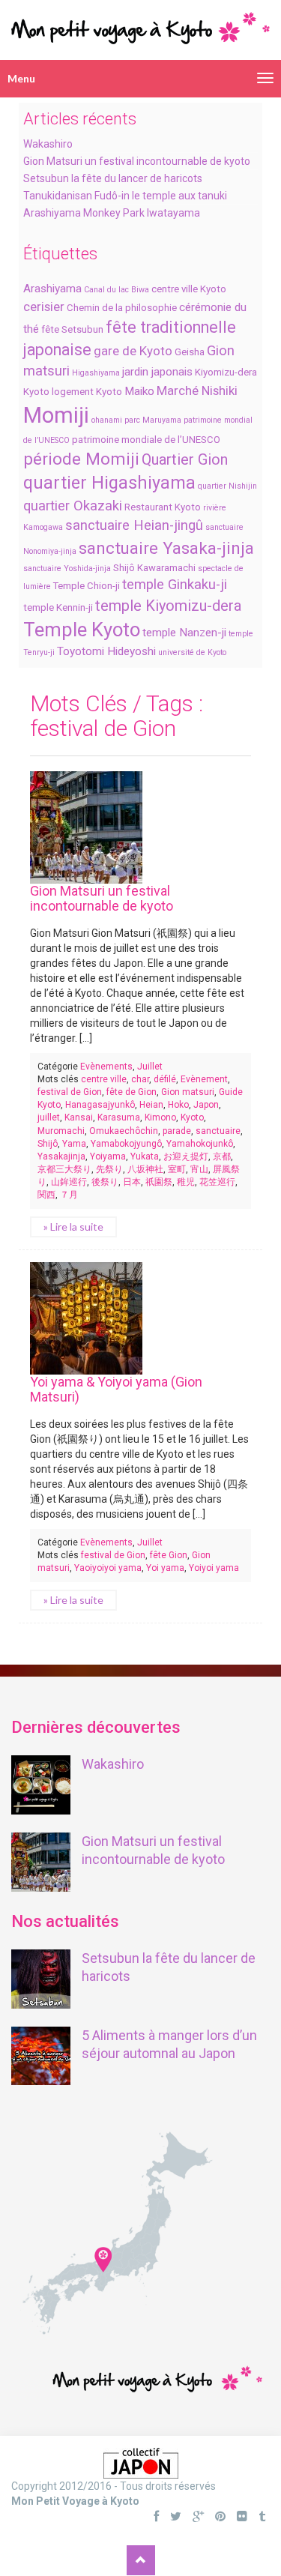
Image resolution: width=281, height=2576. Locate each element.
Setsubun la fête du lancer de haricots (113, 178)
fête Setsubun (72, 329)
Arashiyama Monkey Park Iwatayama (112, 213)
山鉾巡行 (69, 1182)
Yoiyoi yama (214, 1568)
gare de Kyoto (133, 351)
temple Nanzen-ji (184, 633)
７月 (69, 1195)
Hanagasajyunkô (100, 1105)
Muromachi (61, 1131)
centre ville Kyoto (189, 289)
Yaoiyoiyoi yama (108, 1568)
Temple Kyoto (82, 630)
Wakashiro (48, 144)
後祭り (105, 1182)
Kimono (160, 1117)
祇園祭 (159, 1182)
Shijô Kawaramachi (154, 568)
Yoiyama (108, 1156)
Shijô (48, 1144)
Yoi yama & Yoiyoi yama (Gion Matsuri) (116, 1389)
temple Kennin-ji (58, 607)
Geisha (190, 352)
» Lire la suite (73, 1227)
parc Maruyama (153, 420)
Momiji (56, 415)
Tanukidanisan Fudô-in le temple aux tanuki (125, 196)
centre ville (104, 1079)
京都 (222, 1156)
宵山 (199, 1169)
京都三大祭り (64, 1169)
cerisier (44, 307)
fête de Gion (132, 1092)
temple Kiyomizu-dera (168, 606)
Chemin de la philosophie (122, 308)
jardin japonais (157, 372)
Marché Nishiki (197, 390)
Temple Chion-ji (87, 586)
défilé (165, 1079)
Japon (206, 1105)
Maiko (139, 391)
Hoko (178, 1105)
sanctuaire (218, 1131)
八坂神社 (145, 1169)
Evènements (106, 1067)
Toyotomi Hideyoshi (106, 651)
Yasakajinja (61, 1156)
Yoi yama (165, 1568)
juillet (49, 1117)
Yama (74, 1144)
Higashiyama (96, 373)
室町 (177, 1169)
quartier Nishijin (227, 486)
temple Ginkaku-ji (175, 585)
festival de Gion (70, 1092)
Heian (151, 1105)
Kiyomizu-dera (226, 372)
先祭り (109, 1169)
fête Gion (169, 1555)
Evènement (204, 1079)
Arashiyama (52, 289)
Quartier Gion (185, 459)
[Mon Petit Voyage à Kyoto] (140, 21)
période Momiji (81, 459)
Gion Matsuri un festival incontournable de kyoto (137, 161)
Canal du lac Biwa (117, 290)
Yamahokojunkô (200, 1144)
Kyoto (36, 392)
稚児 (186, 1182)
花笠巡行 (217, 1182)
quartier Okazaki (73, 506)
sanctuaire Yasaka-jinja (166, 548)
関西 (46, 1195)
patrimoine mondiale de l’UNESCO (146, 440)
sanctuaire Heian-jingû (134, 525)
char (140, 1079)
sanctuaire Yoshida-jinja (67, 568)
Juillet (150, 1067)
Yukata (145, 1156)
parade (177, 1131)
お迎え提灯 (186, 1156)
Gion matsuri (188, 1092)
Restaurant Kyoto (163, 507)
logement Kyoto (87, 392)
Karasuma (119, 1117)
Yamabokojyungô (126, 1144)
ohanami (107, 420)
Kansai (79, 1117)
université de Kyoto (192, 652)
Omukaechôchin (124, 1131)
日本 (132, 1182)
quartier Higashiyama (109, 483)
